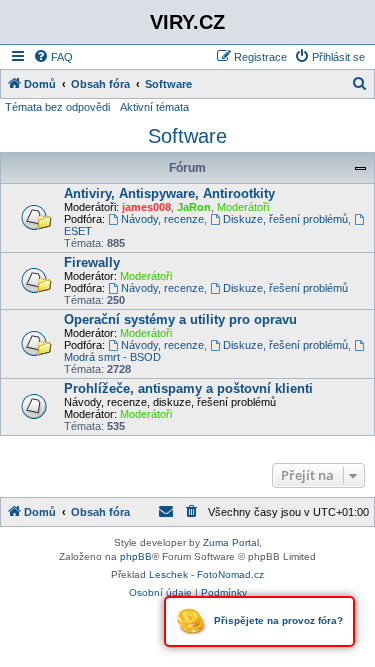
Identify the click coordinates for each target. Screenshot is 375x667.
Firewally (92, 262)
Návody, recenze (162, 219)
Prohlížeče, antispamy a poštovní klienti (188, 388)
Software (187, 136)
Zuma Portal (231, 542)
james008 (146, 207)
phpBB (136, 556)
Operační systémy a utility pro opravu (180, 319)
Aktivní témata (154, 107)
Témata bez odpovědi (57, 107)
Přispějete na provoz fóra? (277, 620)
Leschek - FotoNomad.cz (206, 574)
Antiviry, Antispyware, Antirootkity (169, 193)
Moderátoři (243, 207)
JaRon (194, 207)
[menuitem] (53, 57)
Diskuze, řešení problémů (285, 219)
